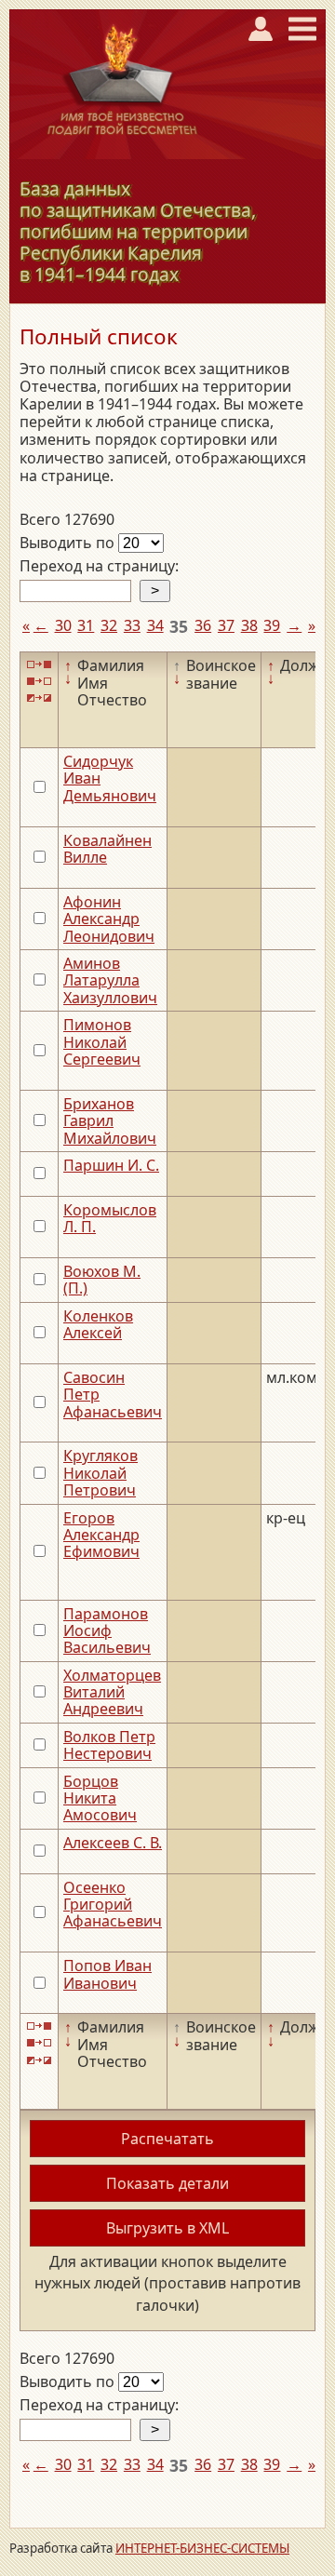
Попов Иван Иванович (107, 1974)
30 (63, 625)
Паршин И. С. (111, 1165)
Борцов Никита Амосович (100, 1798)
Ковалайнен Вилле (107, 849)
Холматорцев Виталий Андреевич (112, 1692)
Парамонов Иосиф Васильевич (107, 1631)
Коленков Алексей (98, 1324)
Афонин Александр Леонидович (109, 919)
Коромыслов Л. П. (110, 1218)
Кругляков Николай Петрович (100, 1473)
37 (226, 625)
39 (272, 625)
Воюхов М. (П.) (102, 1280)
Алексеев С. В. (113, 1843)
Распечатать (167, 2139)
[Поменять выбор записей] (39, 698)
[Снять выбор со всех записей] (39, 682)
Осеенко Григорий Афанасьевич (113, 1905)
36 (203, 625)
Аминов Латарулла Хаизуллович (110, 980)
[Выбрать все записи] (39, 664)
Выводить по (69, 543)
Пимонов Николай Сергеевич (102, 1042)
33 (132, 625)
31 (86, 625)
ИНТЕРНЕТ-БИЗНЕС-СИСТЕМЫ (202, 2548)
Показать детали (167, 2183)
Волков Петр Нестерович (109, 1745)
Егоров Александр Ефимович (101, 1535)
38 (249, 625)
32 (109, 625)
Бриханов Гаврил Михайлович (110, 1121)
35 (179, 626)
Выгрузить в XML (167, 2228)
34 (155, 625)
